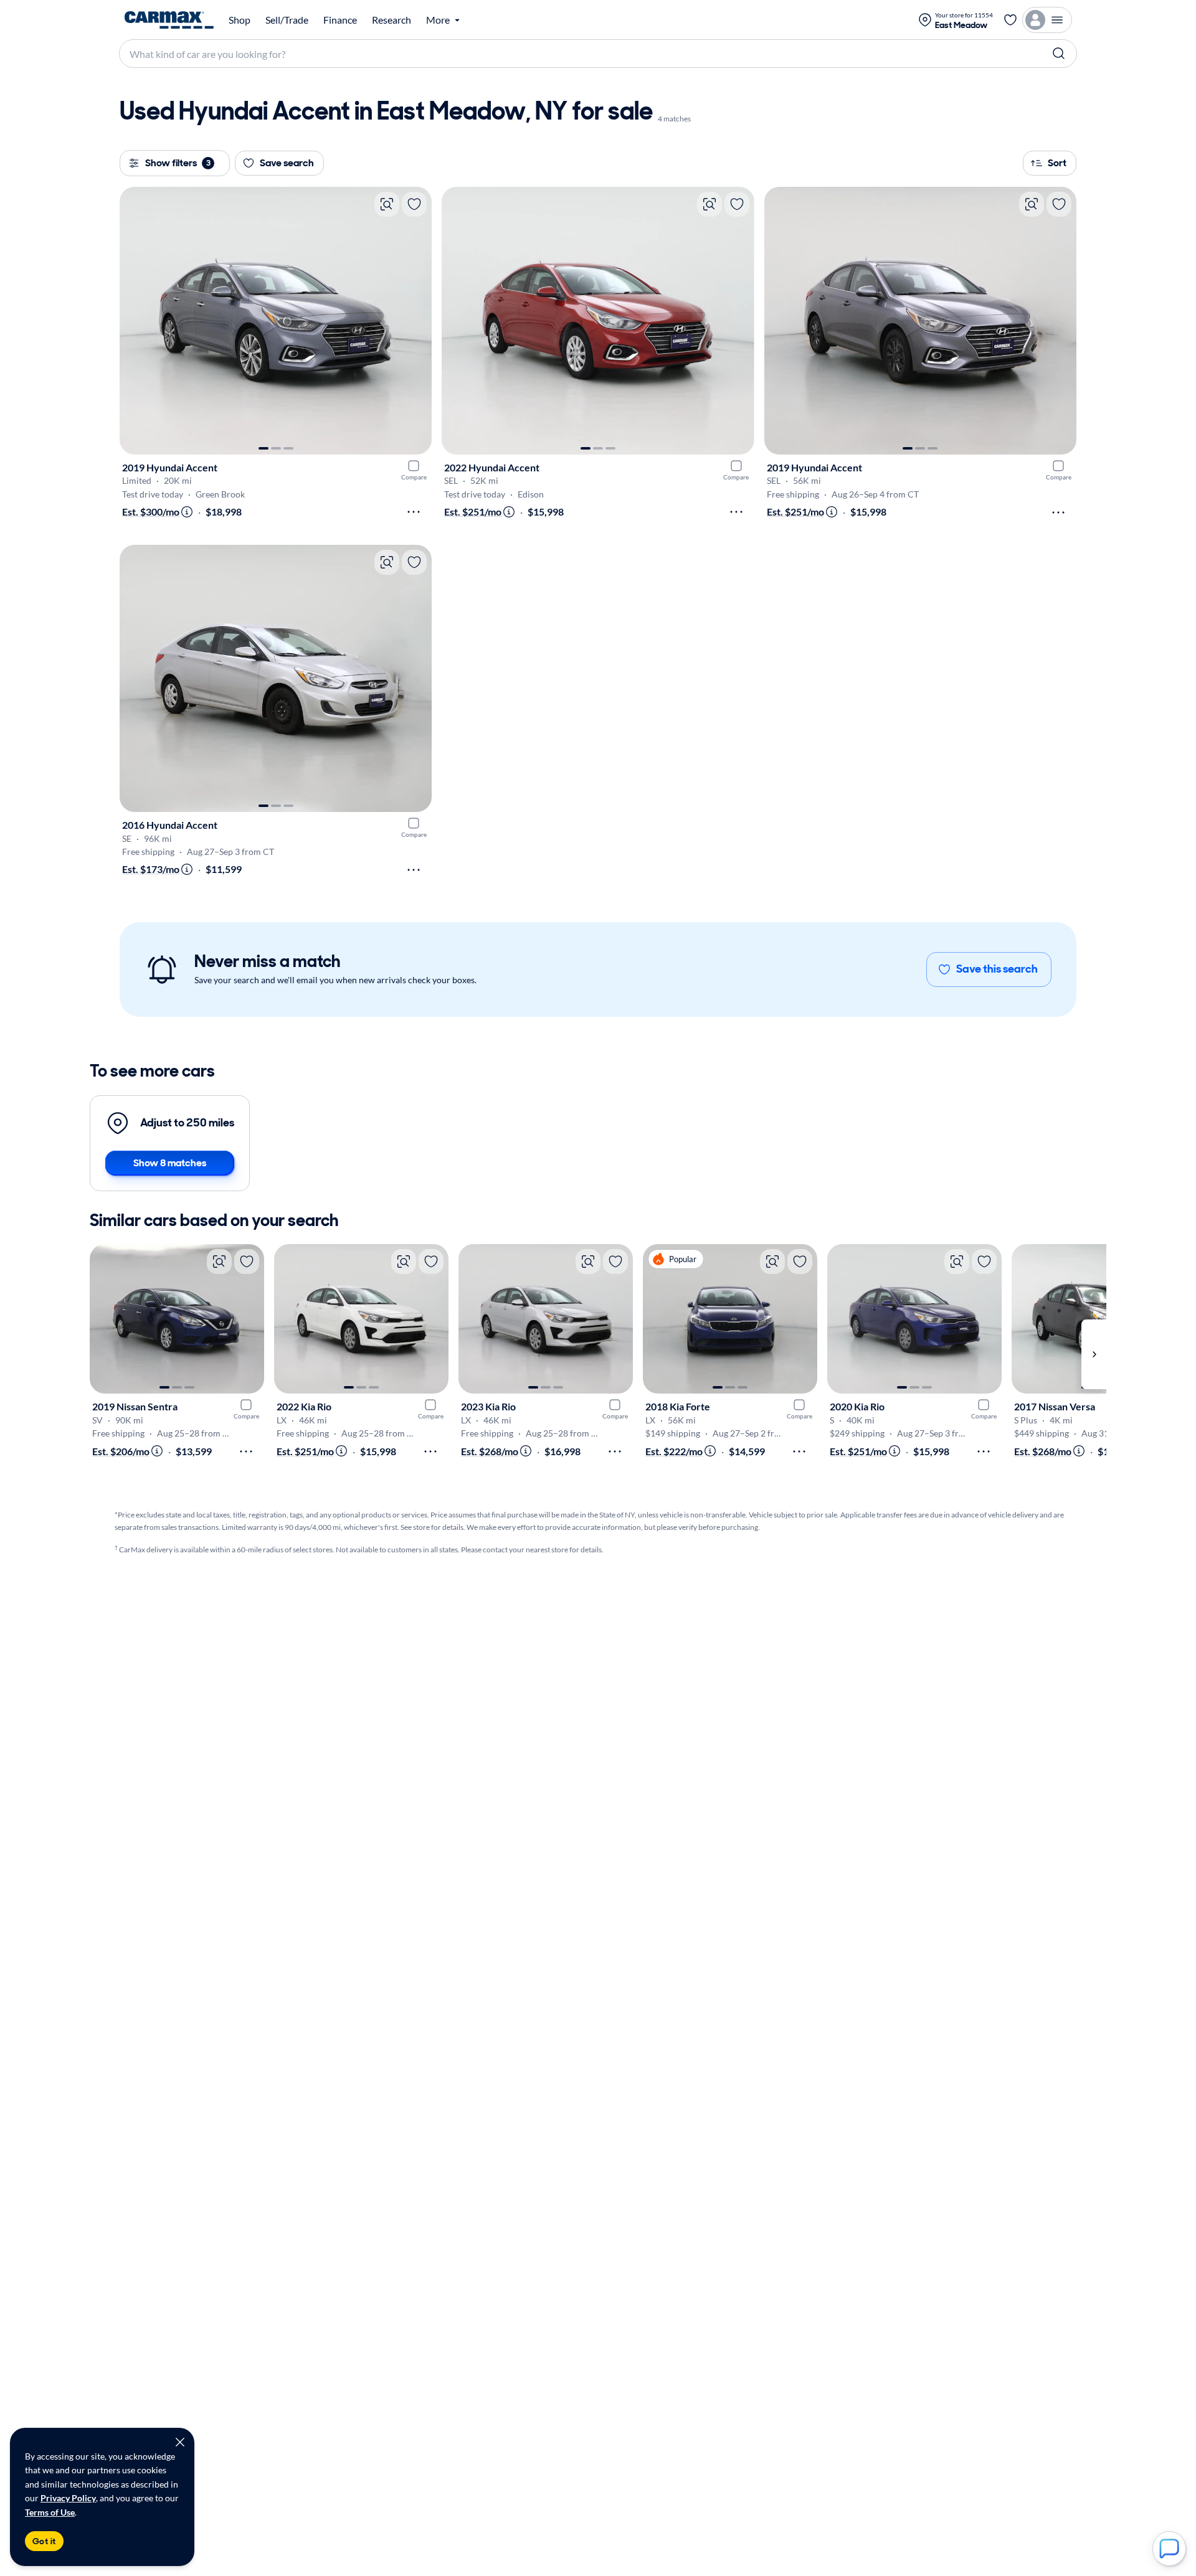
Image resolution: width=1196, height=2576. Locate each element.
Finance (340, 20)
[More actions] (414, 512)
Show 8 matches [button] (170, 1163)
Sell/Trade (287, 20)
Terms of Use (50, 2512)
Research (392, 20)
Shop (240, 20)
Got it (44, 2541)
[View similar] (387, 204)
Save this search (997, 969)
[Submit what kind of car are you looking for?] (1059, 54)
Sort (1057, 163)
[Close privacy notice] (180, 2442)
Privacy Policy (68, 2498)
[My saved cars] (1010, 20)
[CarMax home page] (169, 20)
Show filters (178, 163)
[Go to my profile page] (1047, 20)
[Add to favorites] (414, 204)
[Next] (416, 321)
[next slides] (1094, 1354)
